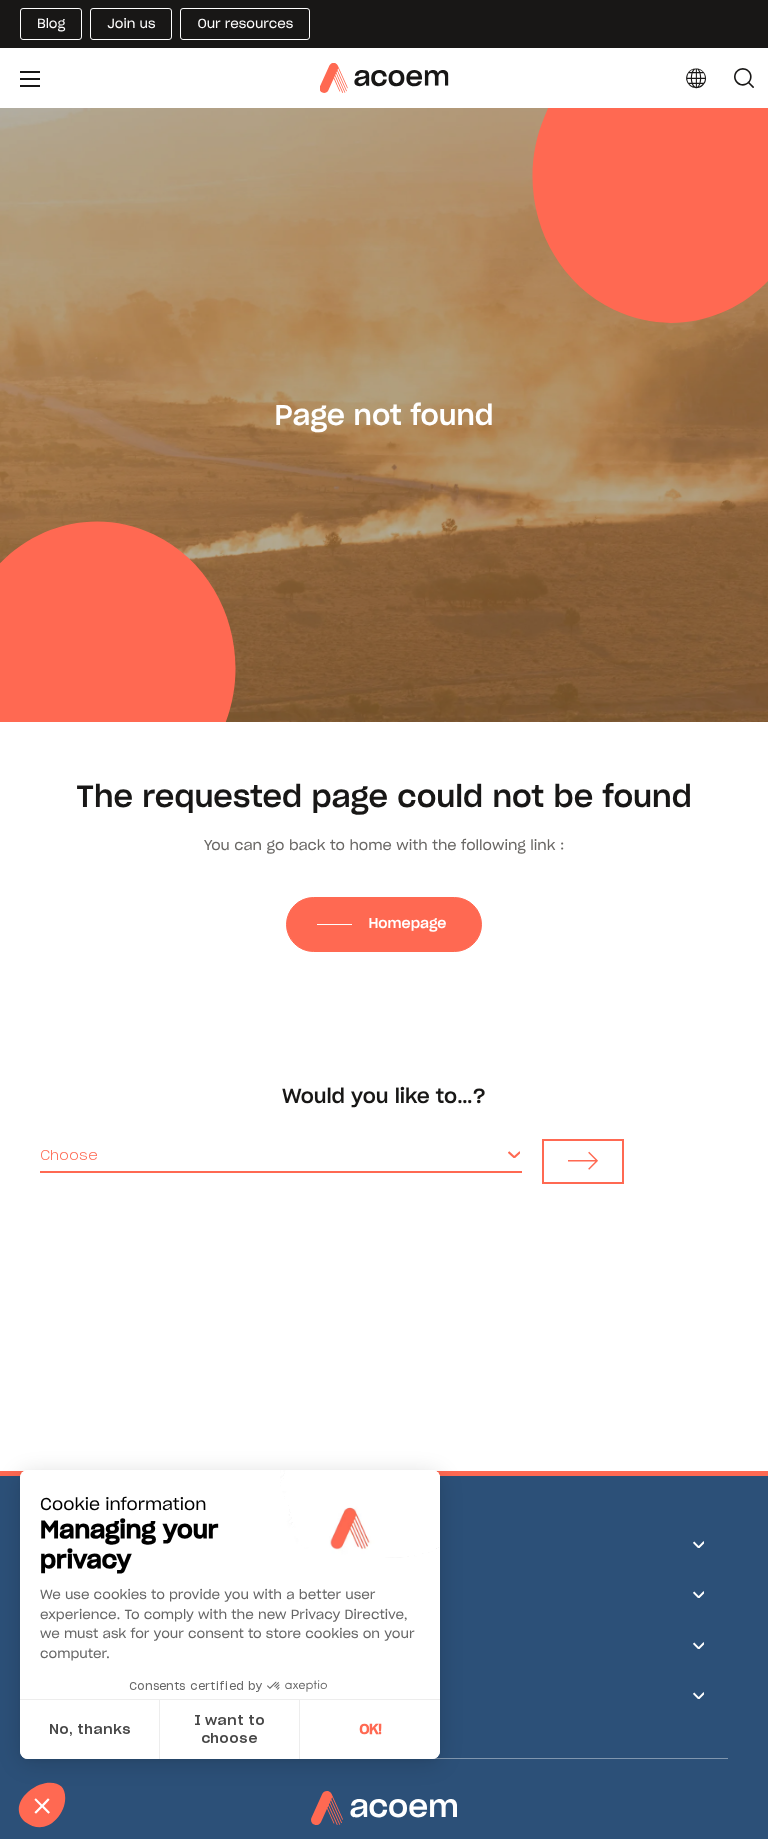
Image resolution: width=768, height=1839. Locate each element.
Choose (69, 1155)
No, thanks (90, 1729)
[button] (42, 1805)
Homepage (409, 923)
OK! (370, 1729)
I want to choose (229, 1729)
